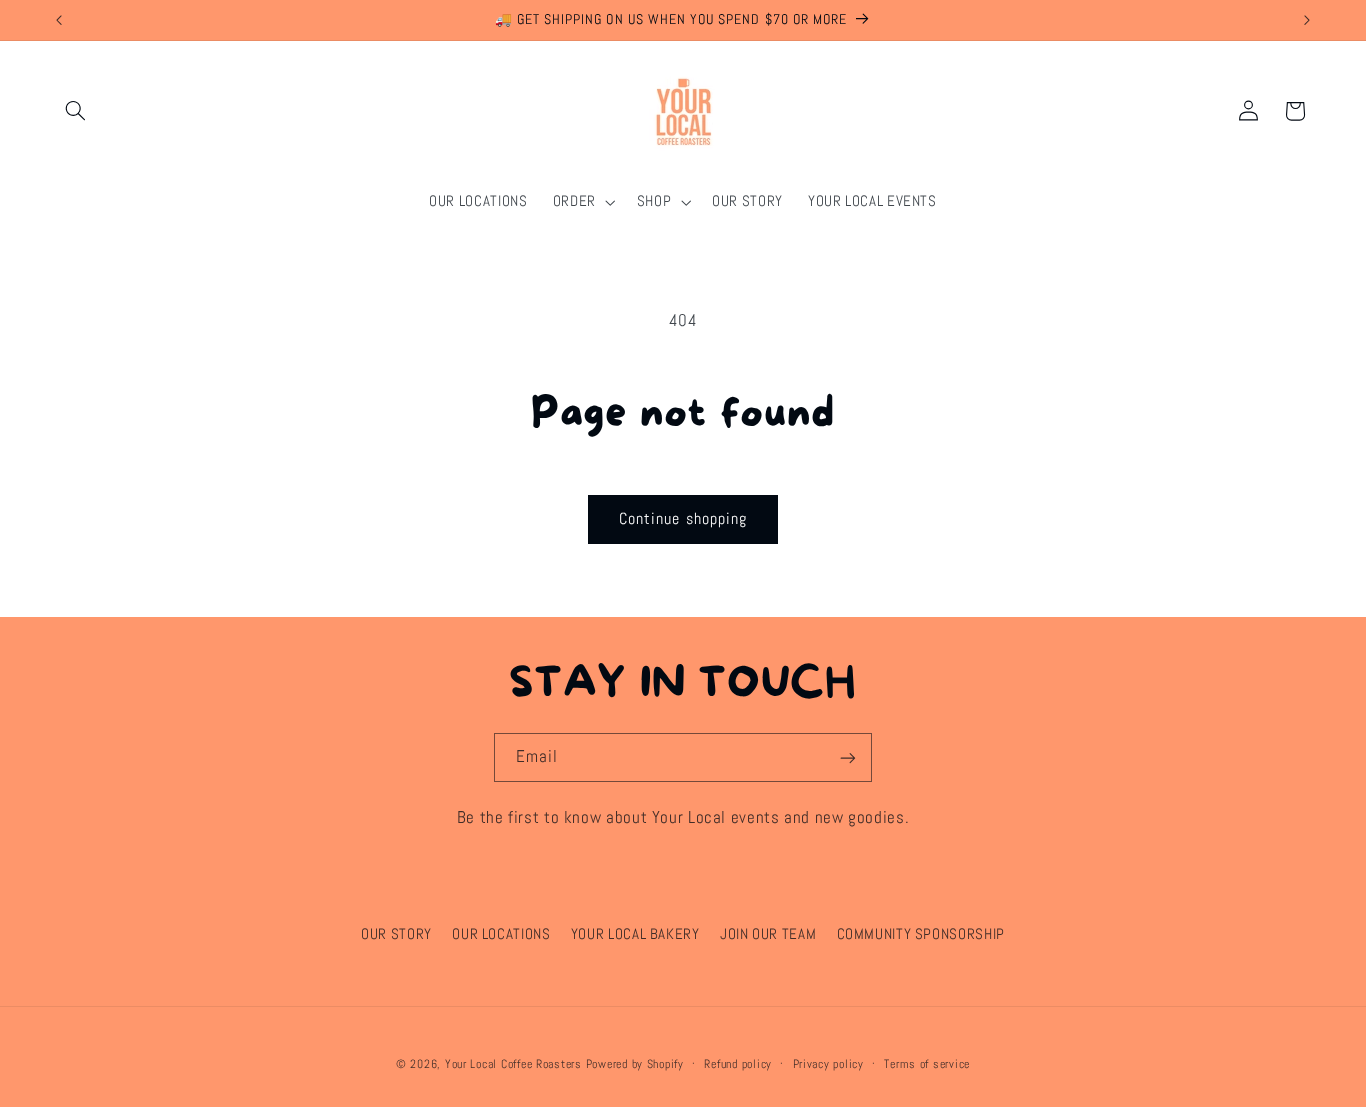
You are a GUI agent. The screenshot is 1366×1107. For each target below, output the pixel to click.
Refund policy (738, 1064)
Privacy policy (828, 1064)
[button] (76, 111)
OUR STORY (396, 934)
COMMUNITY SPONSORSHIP (921, 934)
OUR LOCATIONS (501, 934)
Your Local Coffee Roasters (513, 1064)
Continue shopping (683, 519)
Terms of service (927, 1064)
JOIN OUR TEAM (768, 934)
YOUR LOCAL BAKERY (635, 934)
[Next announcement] (1307, 20)
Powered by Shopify (635, 1064)
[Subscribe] (848, 757)
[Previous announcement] (59, 20)
